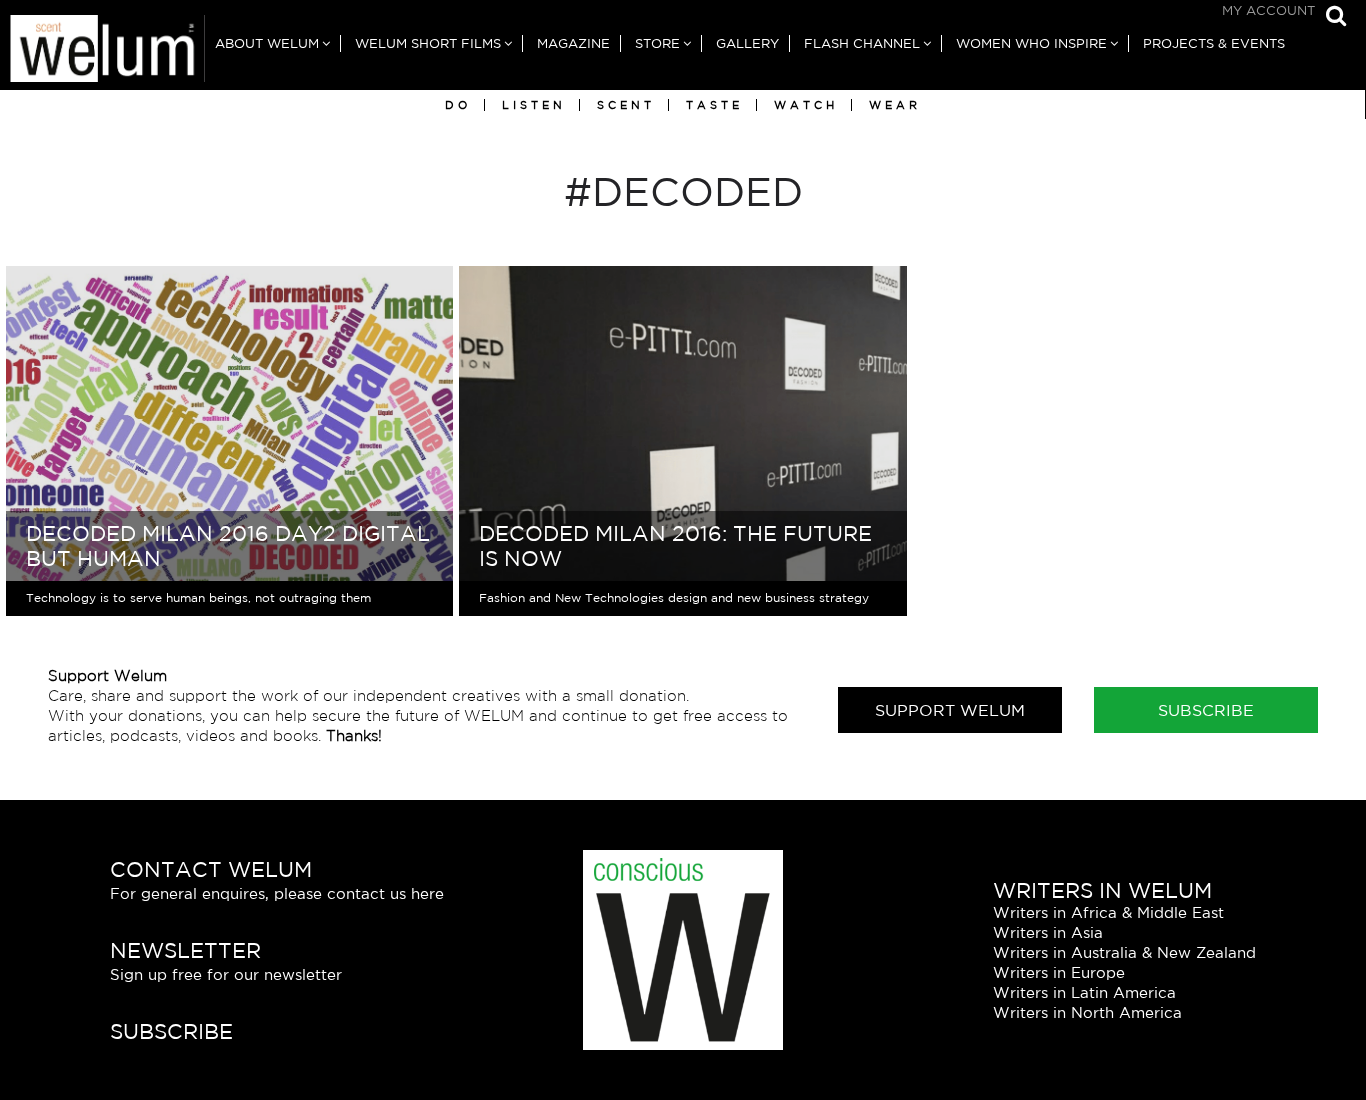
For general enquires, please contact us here (277, 893)
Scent (626, 105)
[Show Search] (1331, 17)
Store (657, 43)
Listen (534, 105)
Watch (806, 105)
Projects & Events (1214, 43)
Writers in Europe (1059, 972)
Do (458, 105)
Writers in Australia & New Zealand (1124, 952)
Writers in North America (1087, 1012)
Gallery (747, 43)
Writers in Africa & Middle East (1108, 912)
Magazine (573, 43)
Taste (714, 105)
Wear (895, 105)
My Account (1268, 10)
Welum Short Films (428, 43)
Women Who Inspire (1031, 43)
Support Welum (950, 710)
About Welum (267, 43)
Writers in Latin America (1084, 992)
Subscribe (1206, 710)
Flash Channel (862, 43)
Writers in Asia (1048, 932)
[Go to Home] (102, 52)
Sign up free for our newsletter (226, 974)
